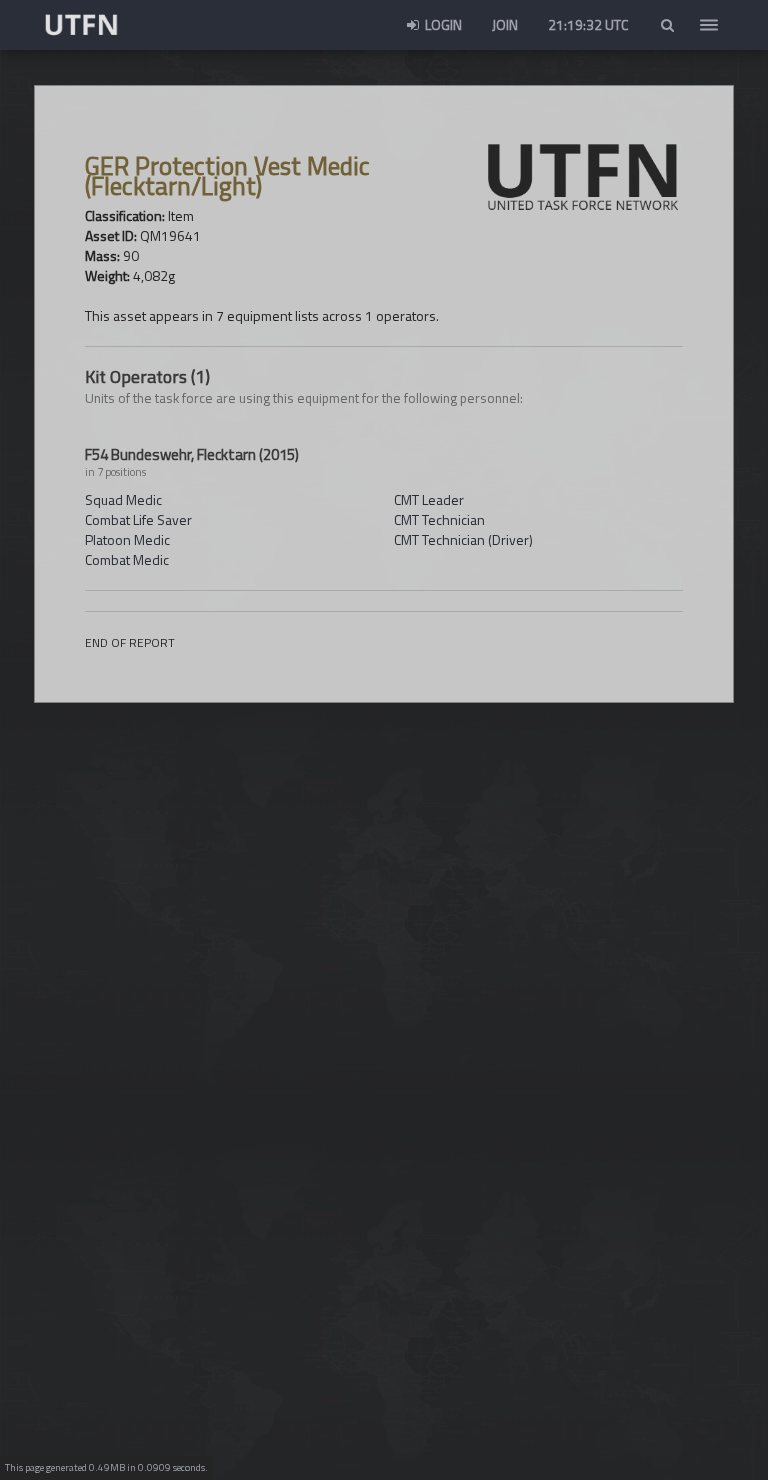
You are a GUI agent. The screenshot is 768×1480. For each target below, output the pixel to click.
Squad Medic (123, 499)
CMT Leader (429, 499)
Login (442, 24)
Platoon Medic (127, 539)
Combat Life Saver (138, 519)
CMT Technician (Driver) (463, 539)
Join (505, 24)
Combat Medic (127, 559)
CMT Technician (439, 519)
